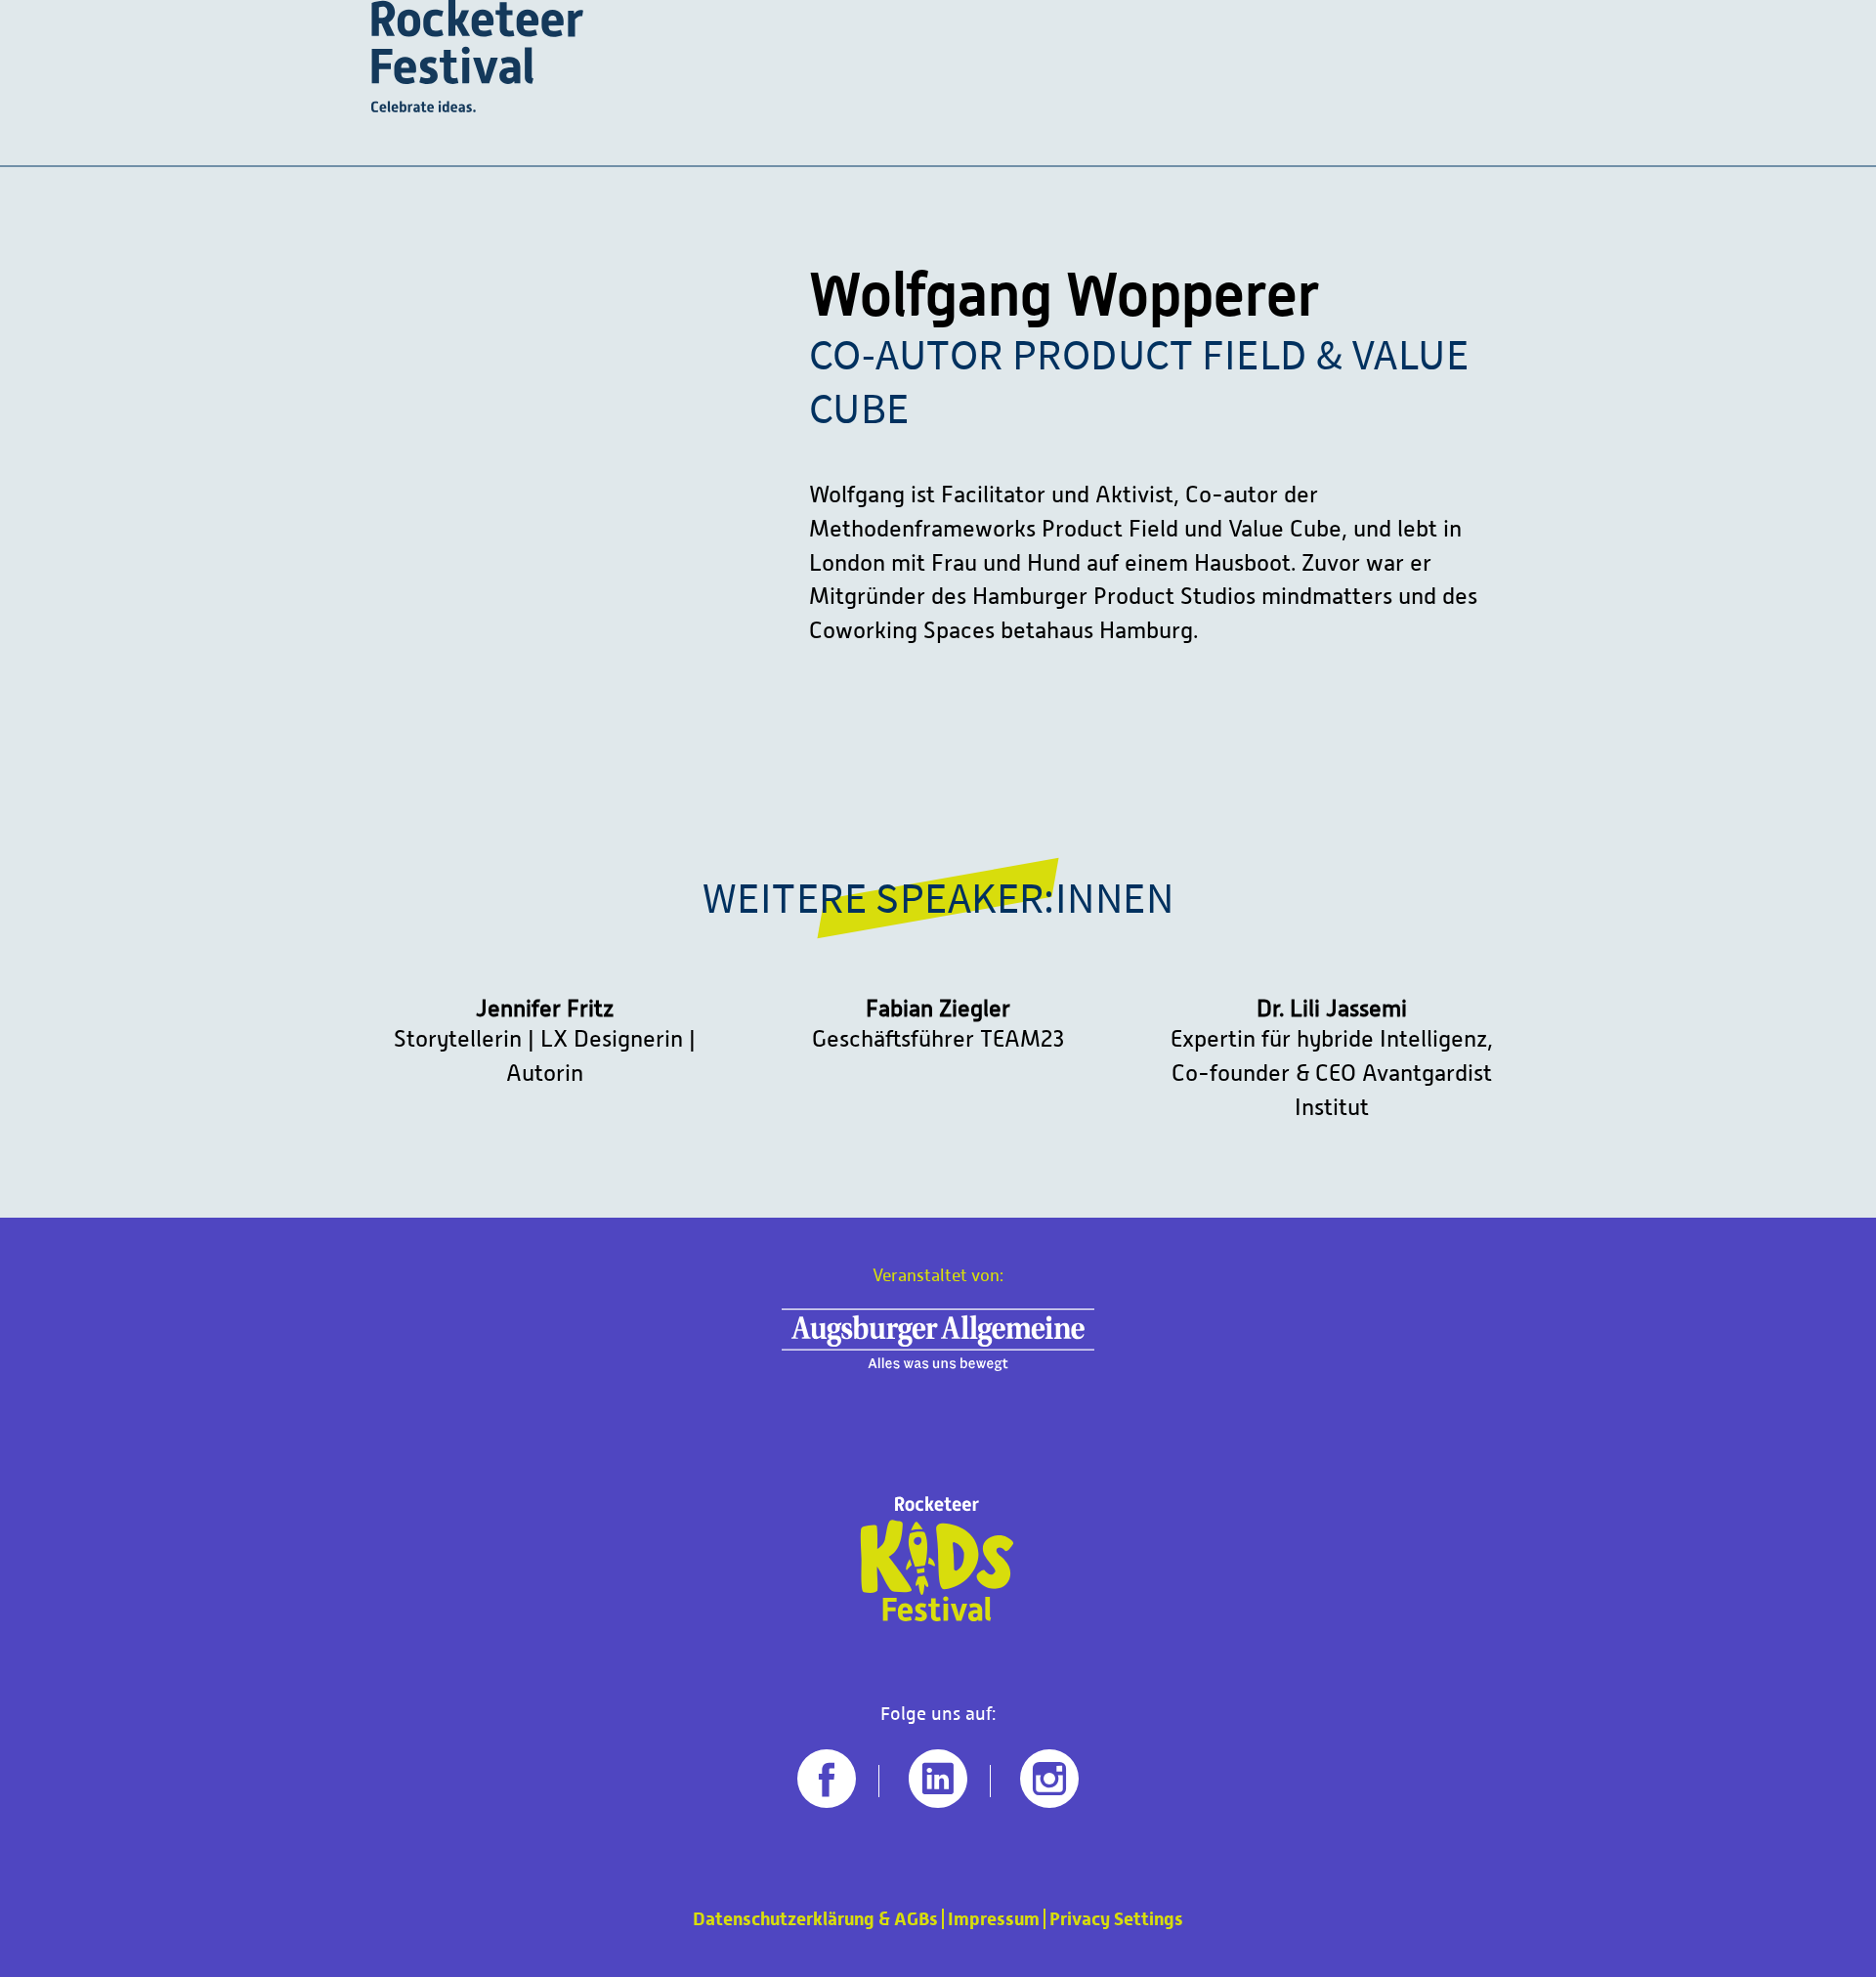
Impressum (994, 1919)
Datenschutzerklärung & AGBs (815, 1919)
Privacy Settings (1116, 1919)
